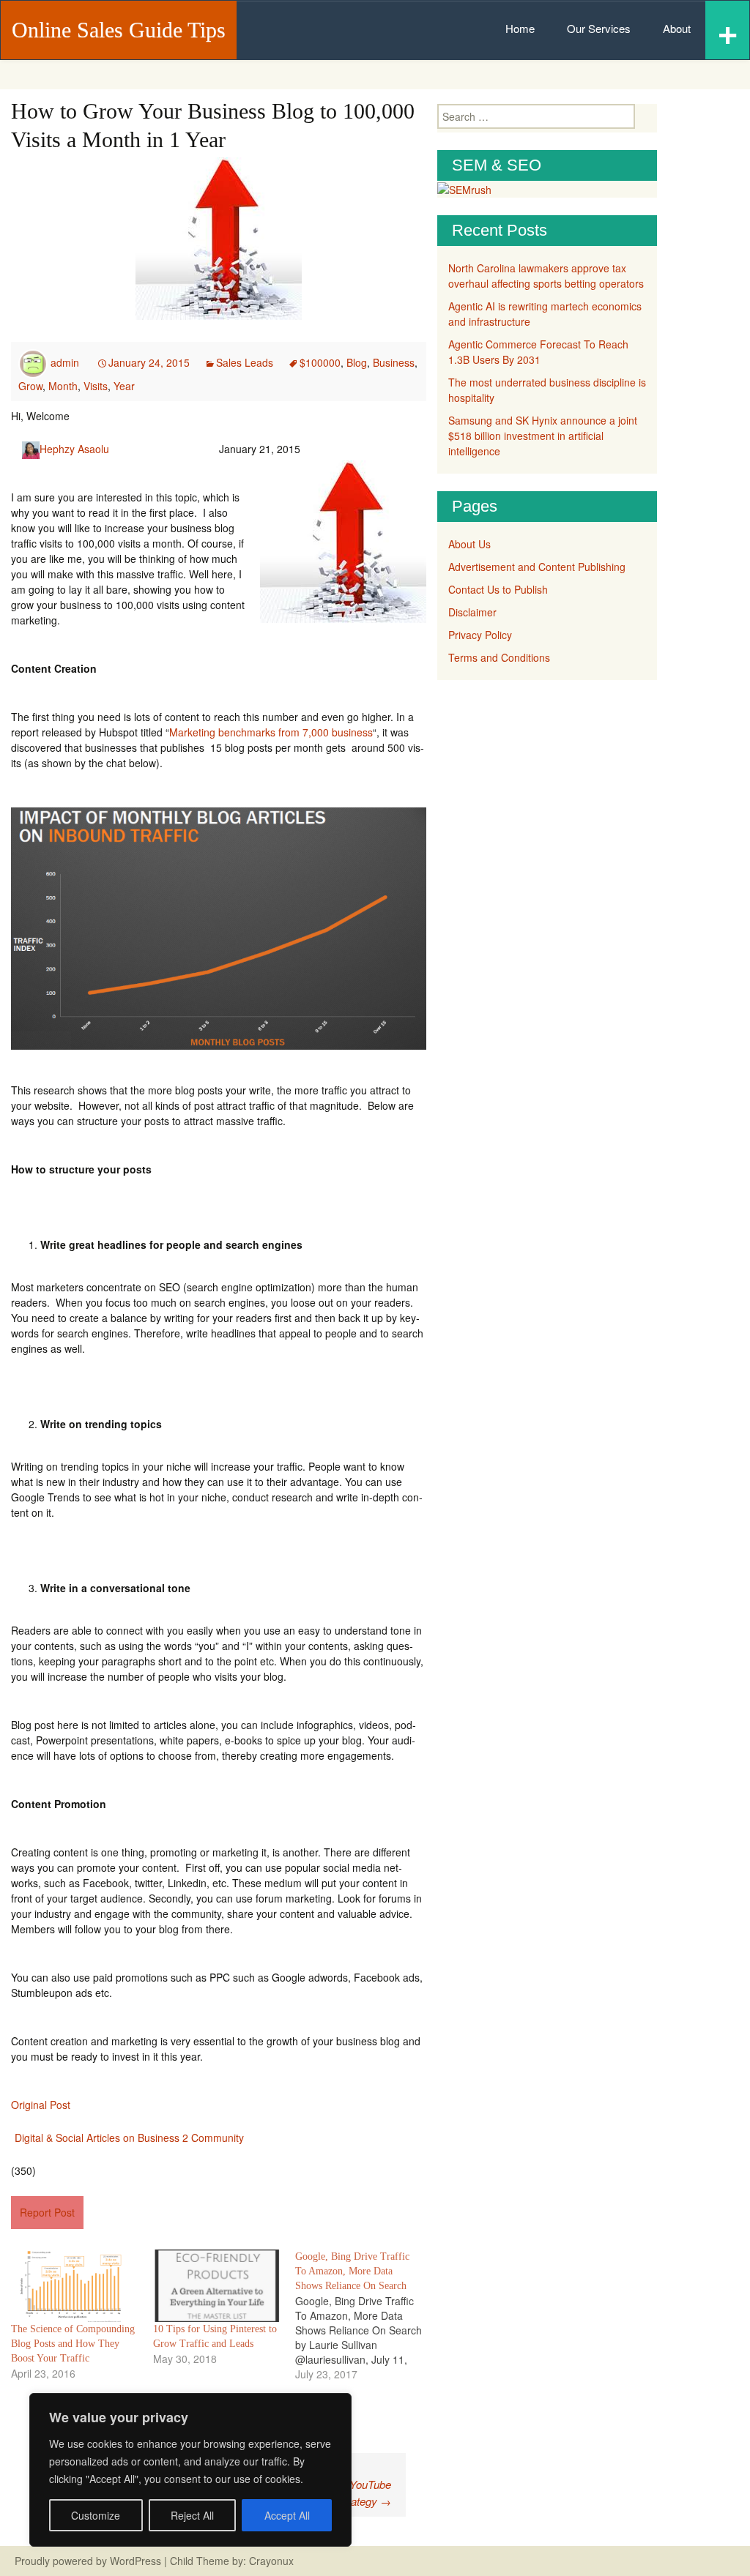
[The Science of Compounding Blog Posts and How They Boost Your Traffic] (75, 2286)
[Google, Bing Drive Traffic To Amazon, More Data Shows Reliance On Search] (366, 2315)
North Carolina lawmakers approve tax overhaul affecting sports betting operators (546, 276)
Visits (96, 386)
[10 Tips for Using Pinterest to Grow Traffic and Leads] (217, 2286)
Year (124, 386)
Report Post (47, 2212)
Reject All (192, 2515)
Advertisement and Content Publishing (537, 567)
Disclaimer (472, 612)
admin (65, 362)
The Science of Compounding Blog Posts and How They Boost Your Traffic (73, 2344)
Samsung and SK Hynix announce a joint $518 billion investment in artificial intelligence (543, 436)
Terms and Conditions (499, 657)
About (677, 28)
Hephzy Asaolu (74, 449)
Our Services (599, 28)
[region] (190, 2470)
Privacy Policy (480, 635)
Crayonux (270, 2561)
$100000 (320, 362)
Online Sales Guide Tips (119, 30)
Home (520, 28)
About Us (469, 544)
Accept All (287, 2515)
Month (63, 386)
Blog (357, 362)
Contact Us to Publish (498, 589)
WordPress (135, 2561)
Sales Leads (245, 362)
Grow (30, 386)
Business (394, 362)
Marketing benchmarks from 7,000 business (271, 732)
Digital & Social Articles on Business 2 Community (129, 2138)
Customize (96, 2515)
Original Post (41, 2105)
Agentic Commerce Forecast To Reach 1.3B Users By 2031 (538, 352)
